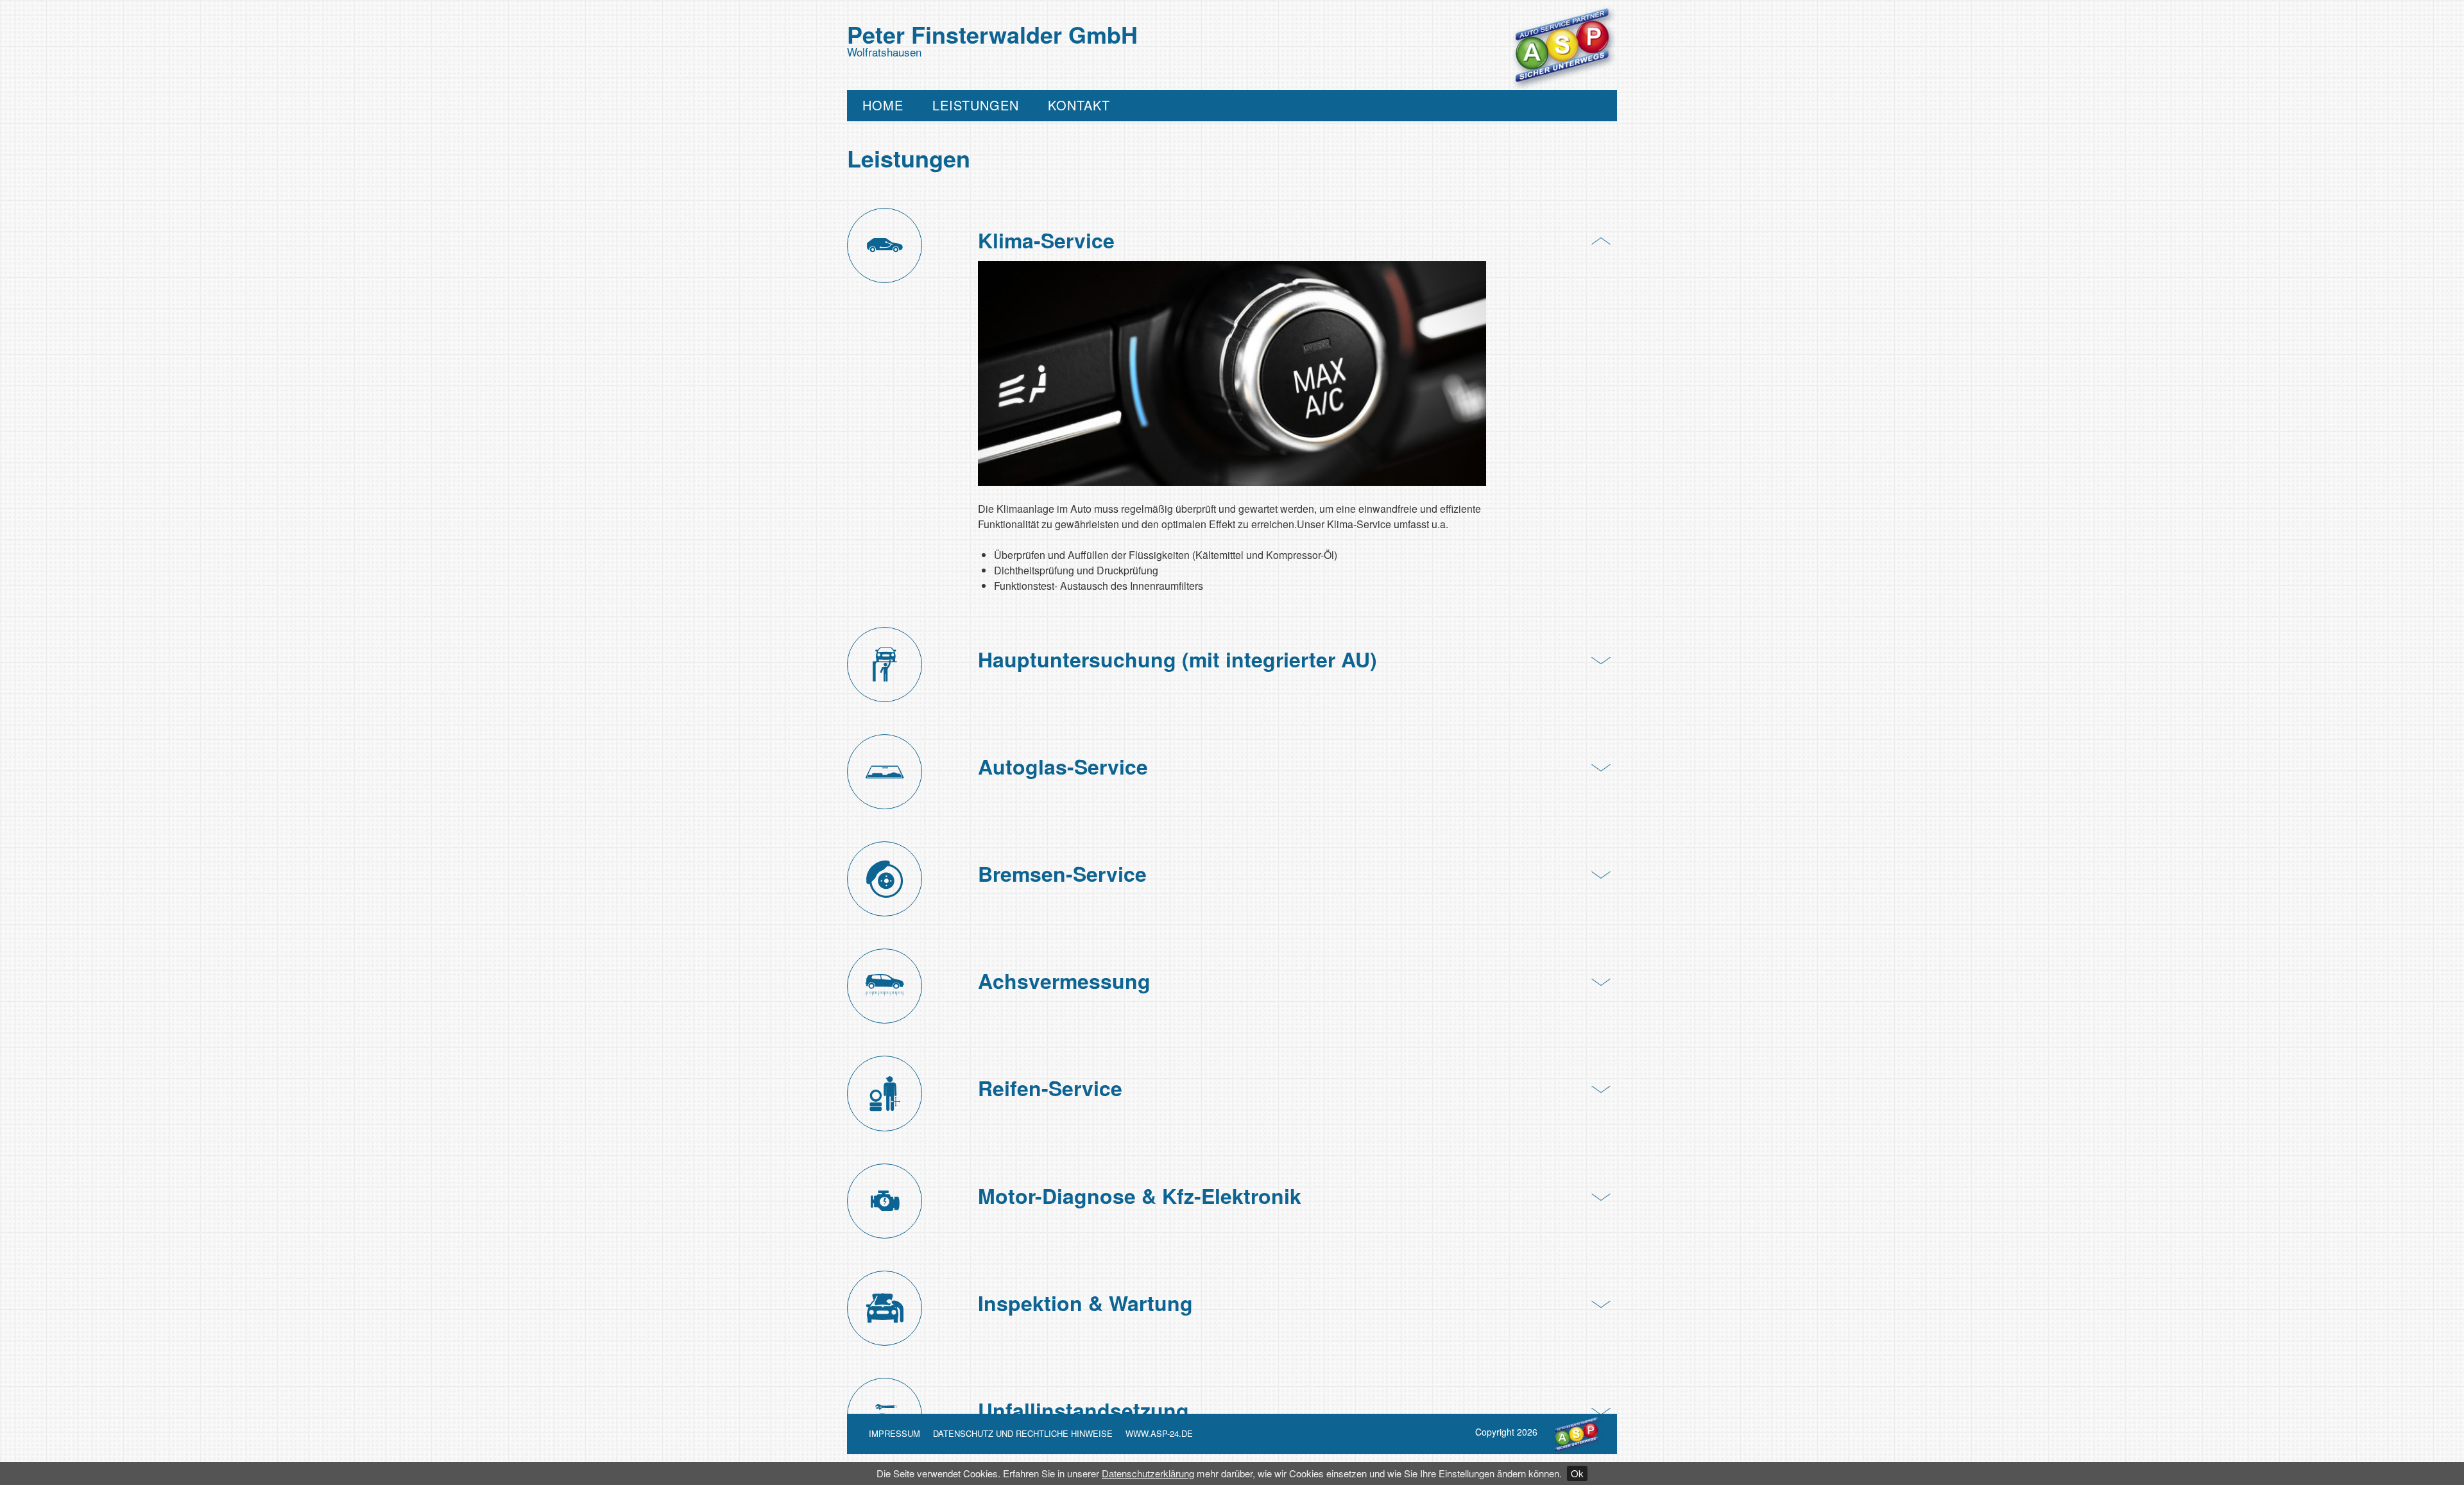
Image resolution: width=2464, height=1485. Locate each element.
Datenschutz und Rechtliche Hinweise (1023, 1433)
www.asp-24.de (1159, 1433)
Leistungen (976, 106)
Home (883, 106)
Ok (1577, 1473)
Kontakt (1079, 106)
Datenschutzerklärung (1148, 1473)
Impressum (894, 1433)
